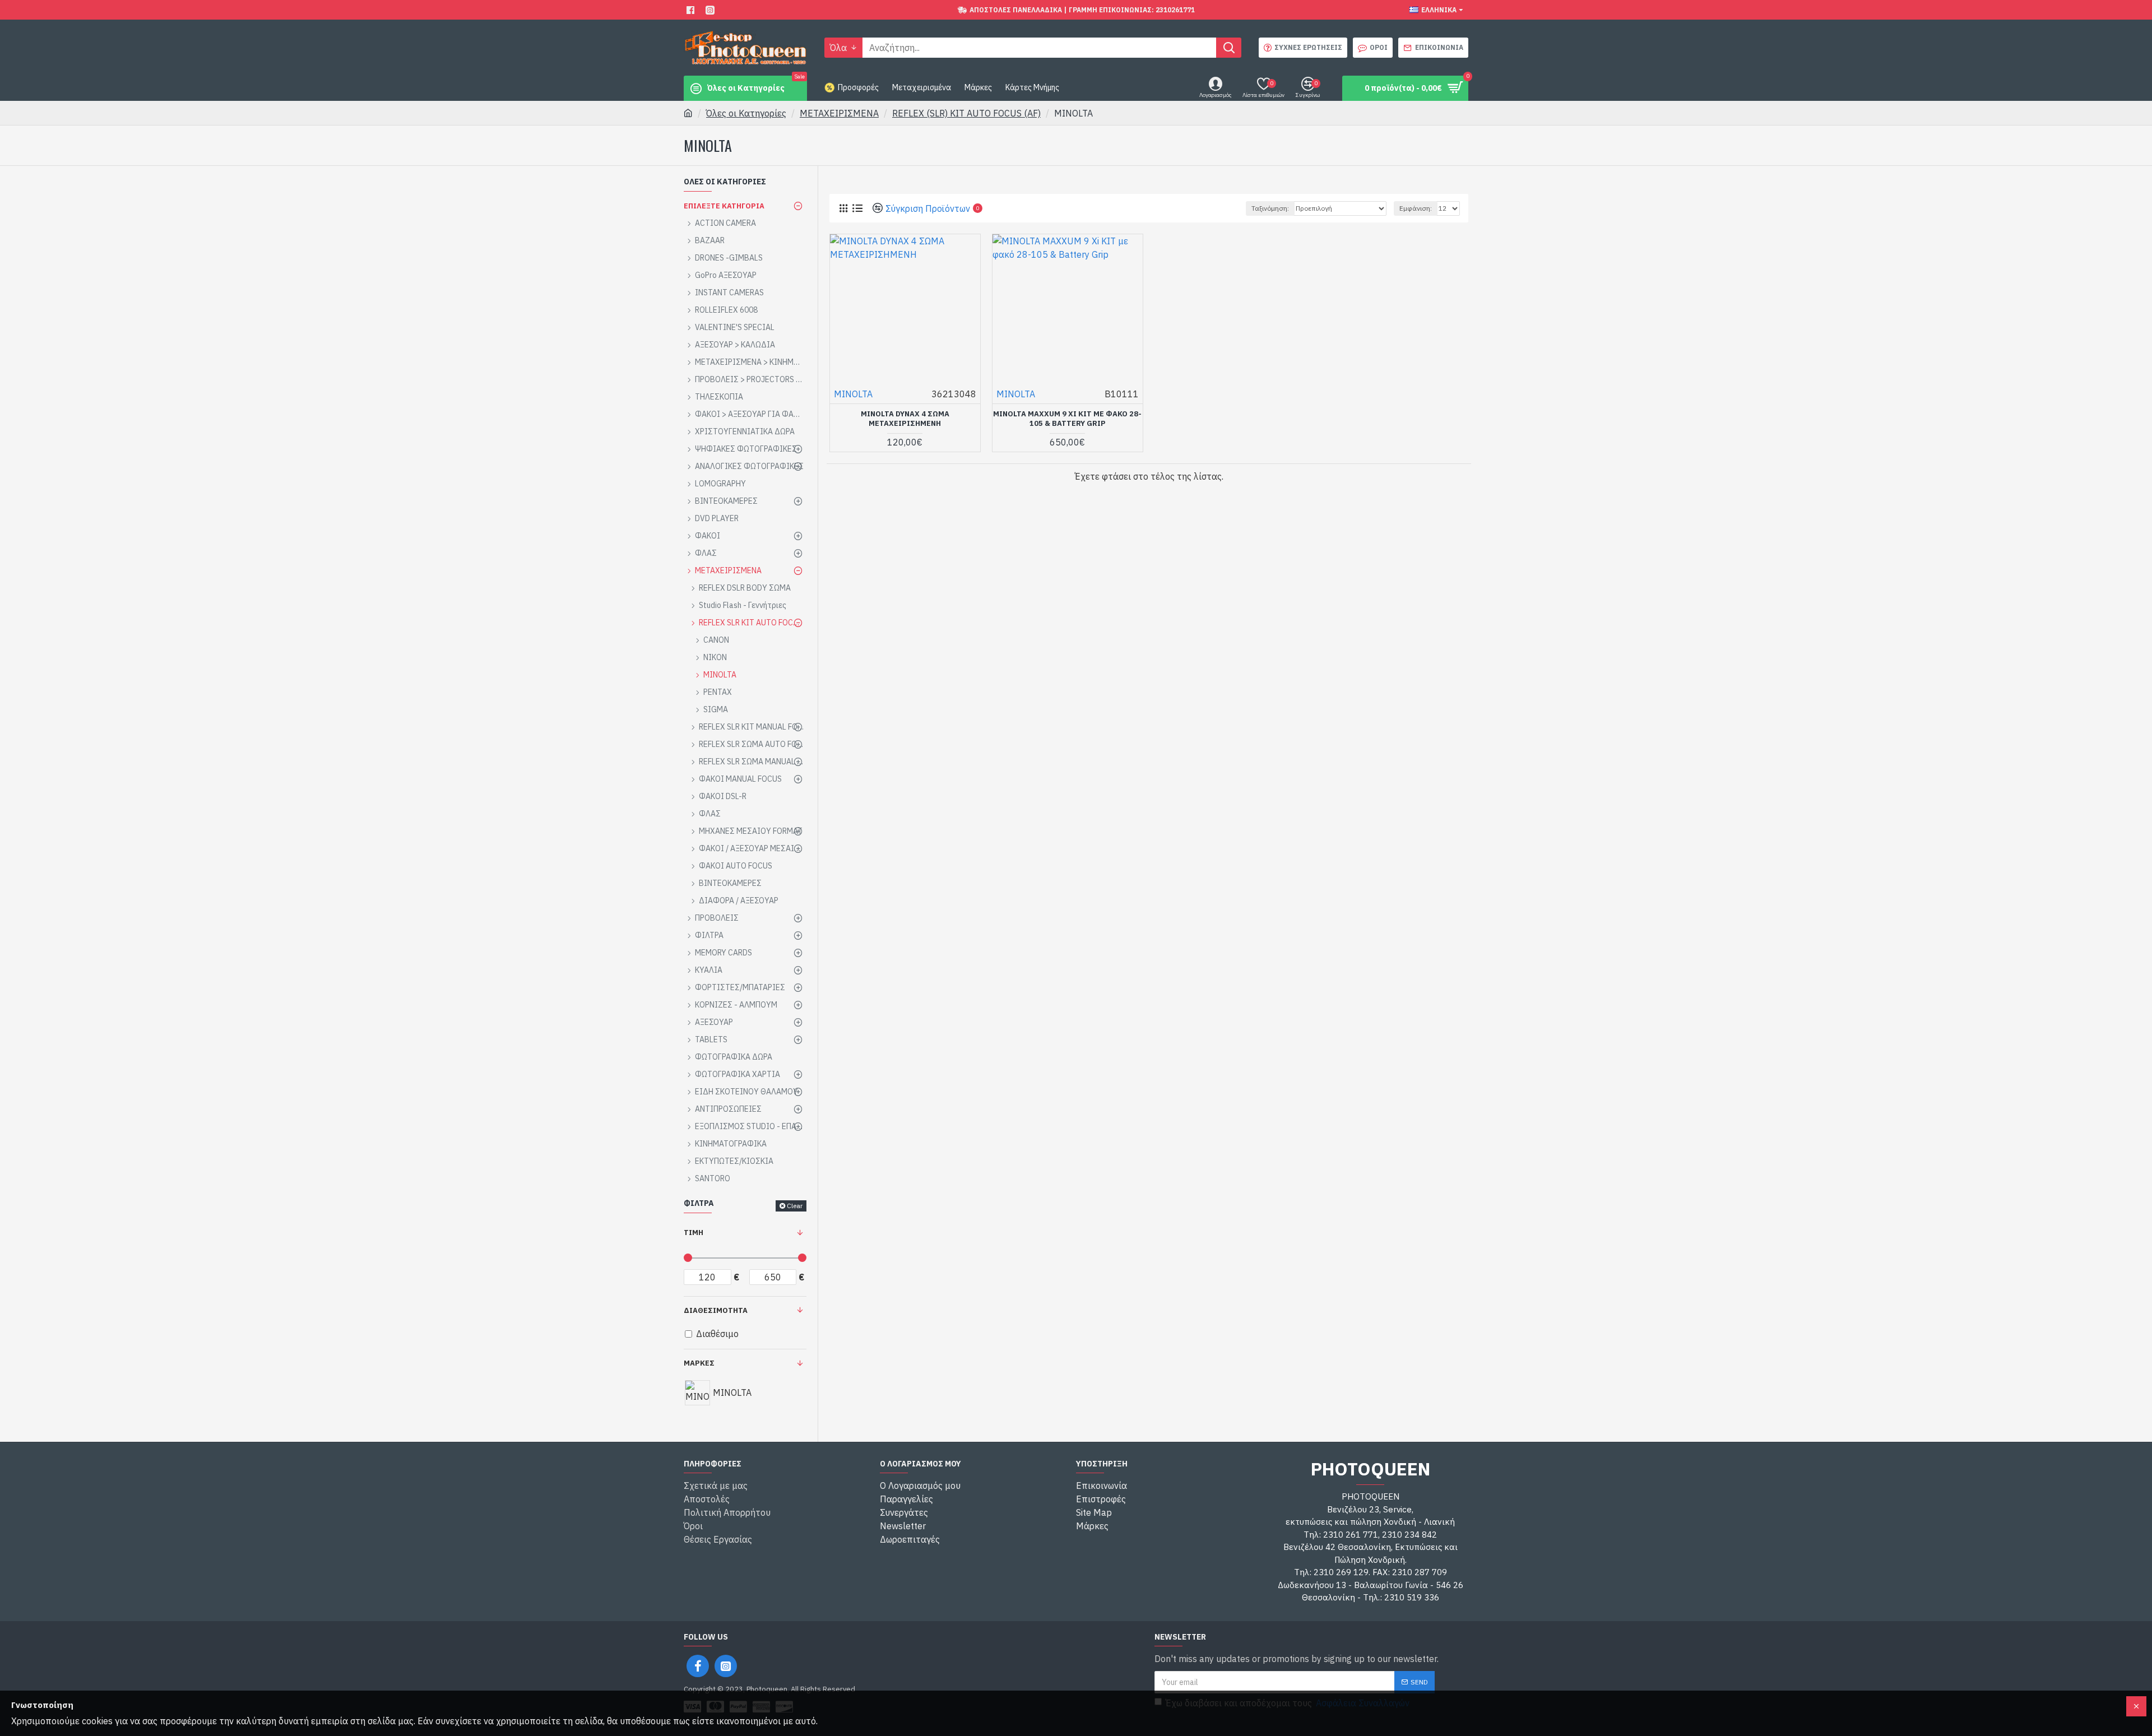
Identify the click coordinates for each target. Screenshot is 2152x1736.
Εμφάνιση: (1416, 208)
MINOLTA (853, 394)
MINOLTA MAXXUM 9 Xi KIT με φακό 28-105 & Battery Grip (1067, 419)
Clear (795, 1206)
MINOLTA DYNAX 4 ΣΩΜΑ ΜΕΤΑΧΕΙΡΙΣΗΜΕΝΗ (905, 419)
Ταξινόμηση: (1270, 208)
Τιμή (694, 1233)
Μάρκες (699, 1363)
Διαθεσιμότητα (716, 1310)
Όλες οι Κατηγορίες (746, 113)
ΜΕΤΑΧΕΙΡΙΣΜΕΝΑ (839, 113)
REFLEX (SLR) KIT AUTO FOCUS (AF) (966, 113)
